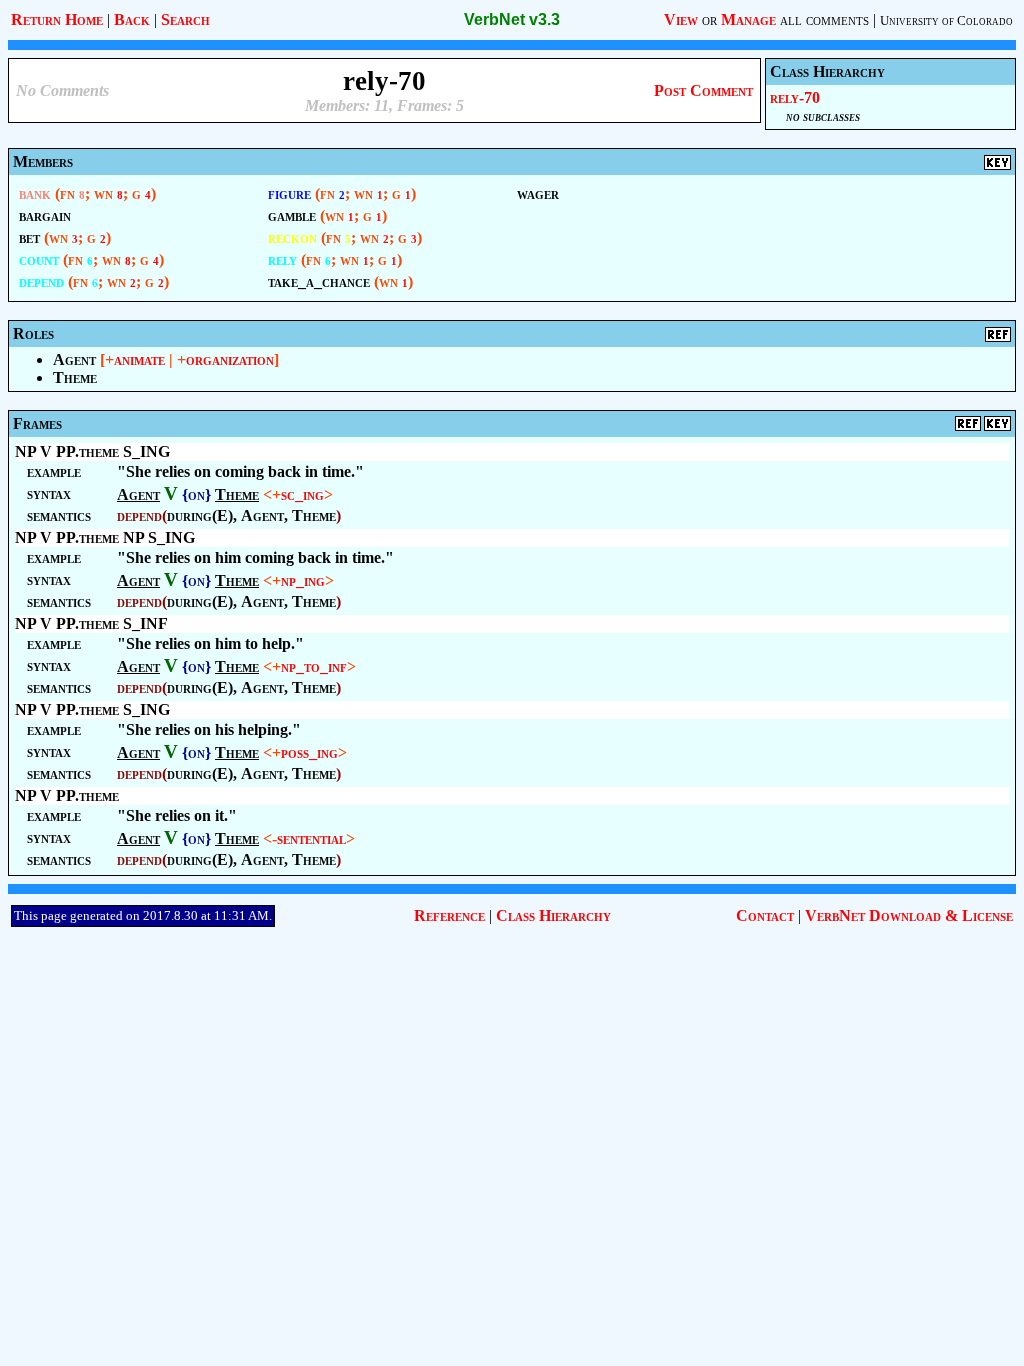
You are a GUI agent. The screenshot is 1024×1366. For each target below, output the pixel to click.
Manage (748, 19)
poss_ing (309, 752)
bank (35, 193)
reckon (292, 237)
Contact (765, 915)
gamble (292, 215)
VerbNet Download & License (909, 915)
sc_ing (302, 494)
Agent (74, 359)
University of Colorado (946, 20)
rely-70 (795, 97)
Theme (75, 377)
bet (29, 237)
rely (282, 259)
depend (41, 281)
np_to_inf (314, 666)
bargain (45, 215)
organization (230, 359)
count (39, 259)
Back (132, 19)
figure (289, 193)
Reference (449, 915)
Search (185, 19)
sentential (311, 838)
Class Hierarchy (553, 915)
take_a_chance (319, 281)
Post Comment (703, 90)
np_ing (303, 580)
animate (139, 359)
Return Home (57, 19)
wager (538, 193)
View (681, 19)
